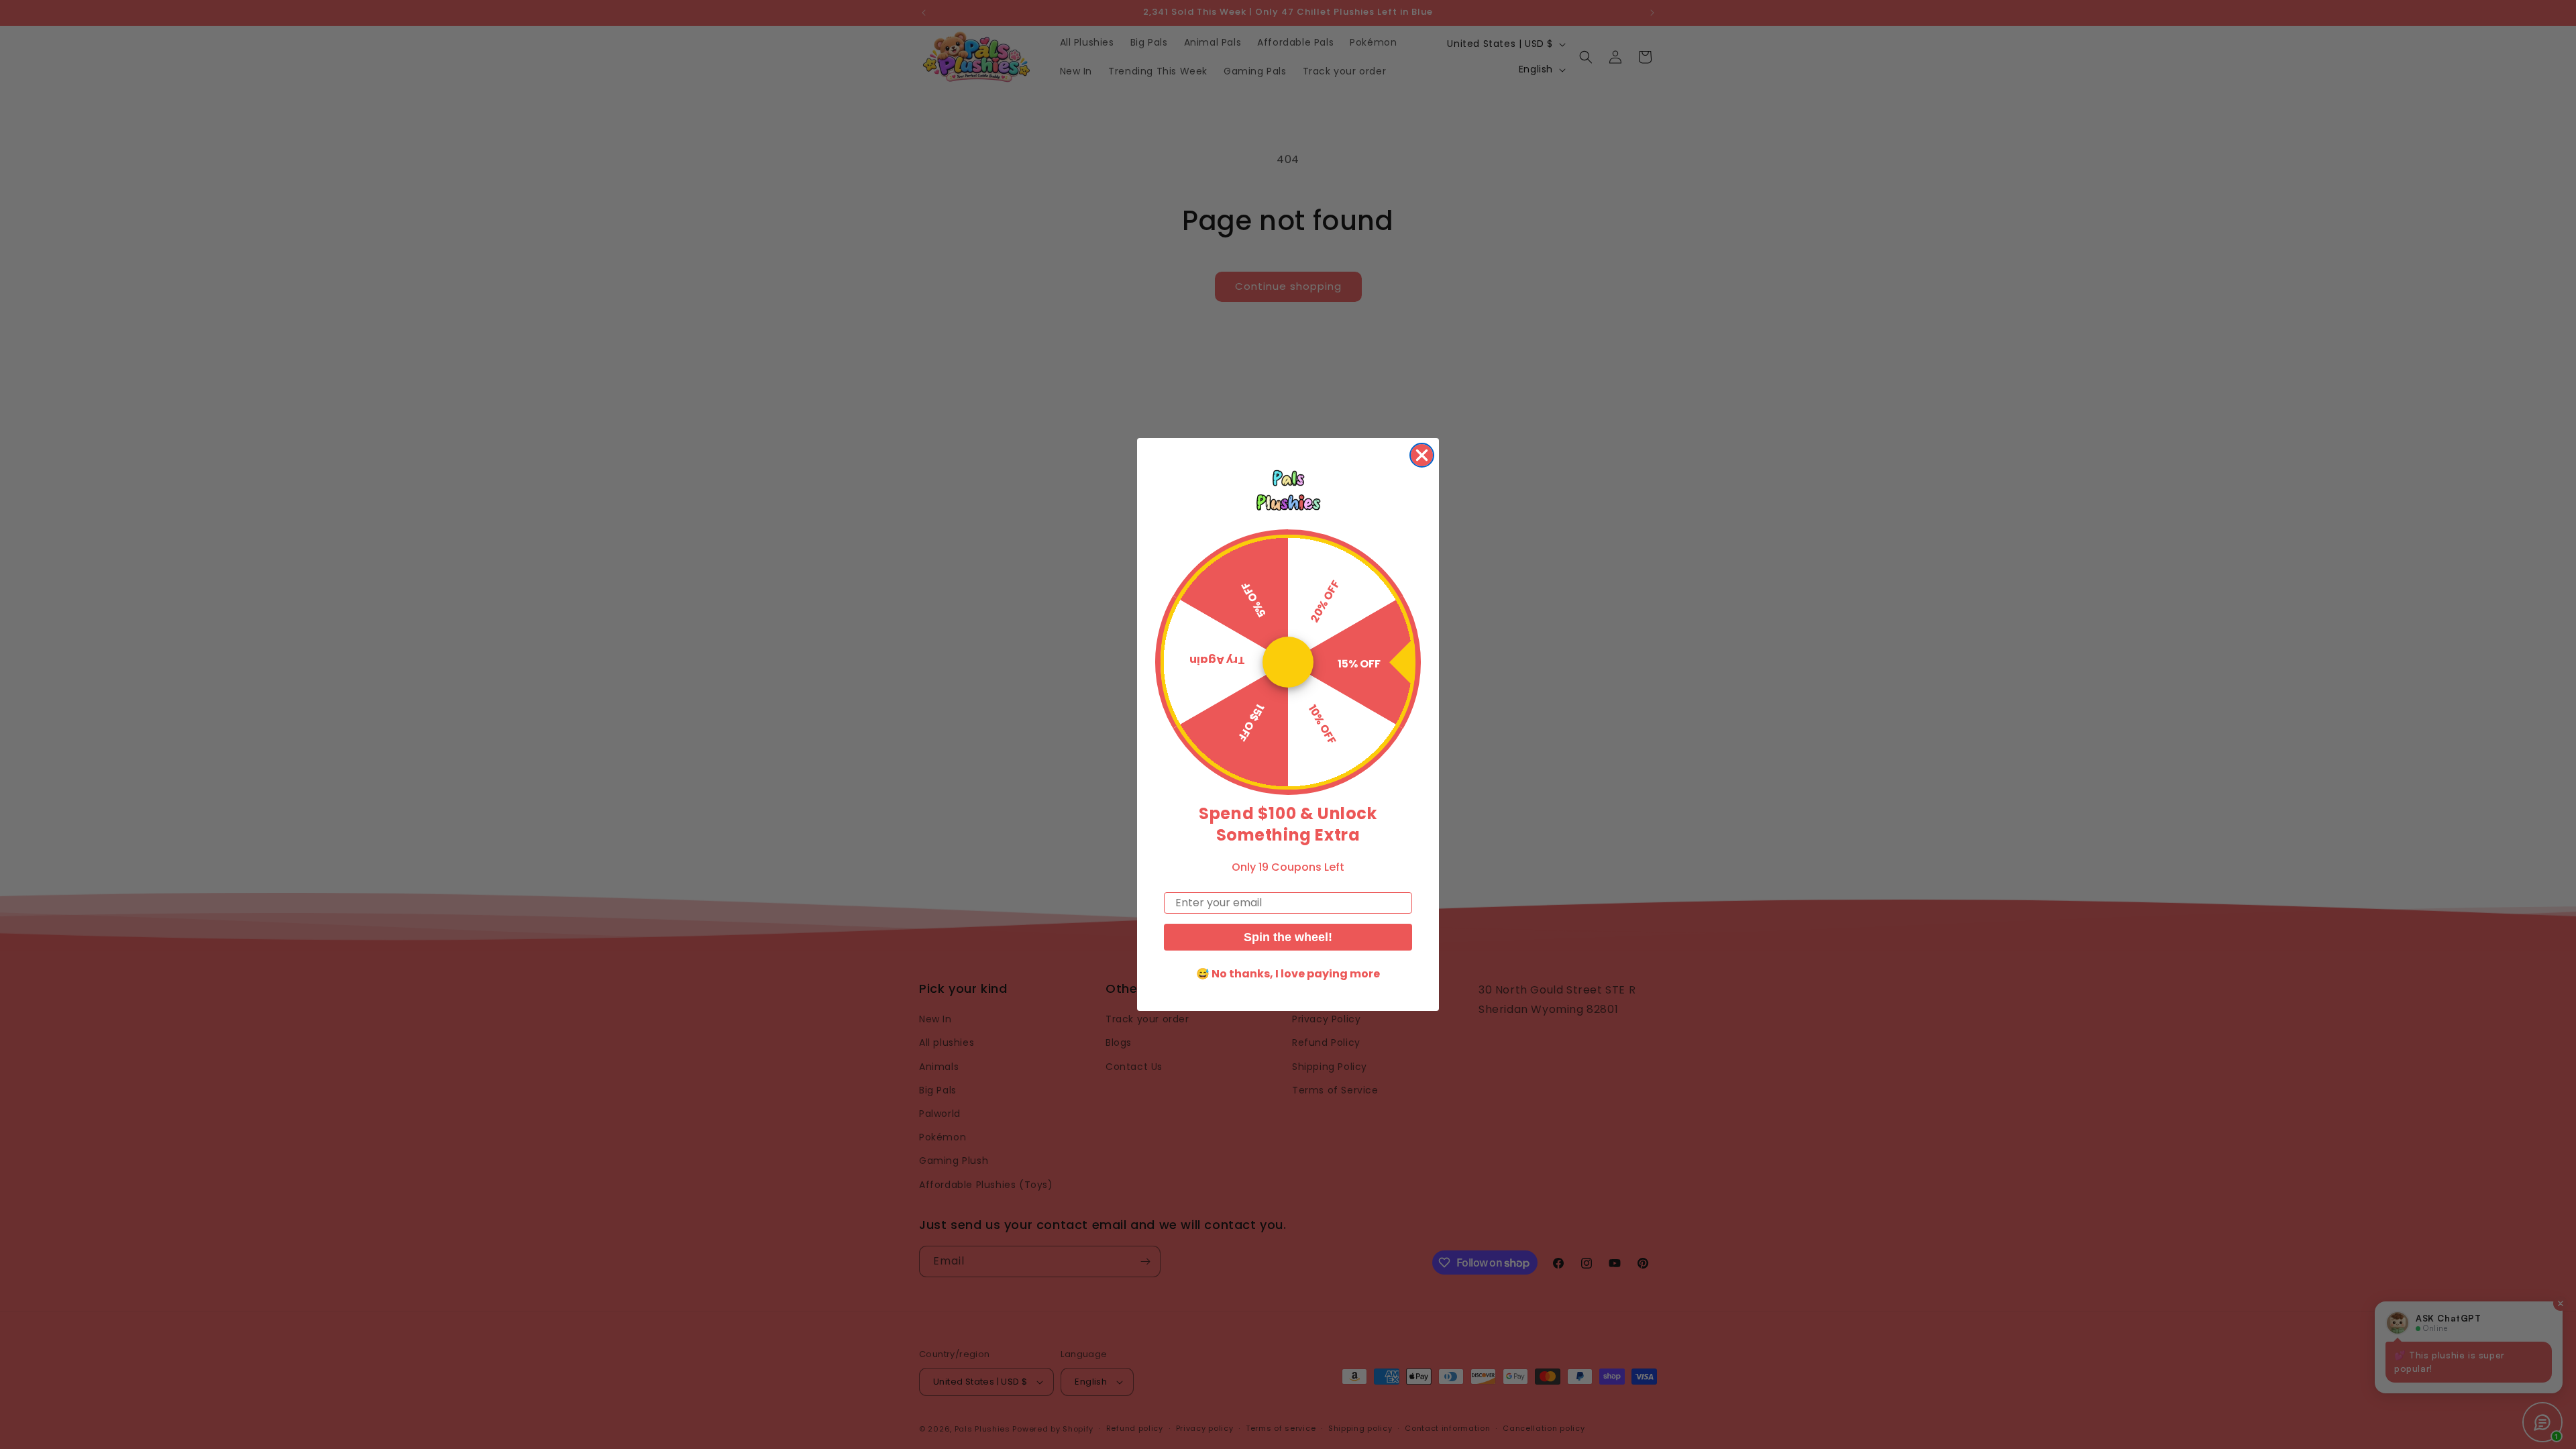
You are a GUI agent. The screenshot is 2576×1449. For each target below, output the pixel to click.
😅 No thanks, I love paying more (1288, 974)
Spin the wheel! (1288, 937)
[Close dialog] (1422, 455)
